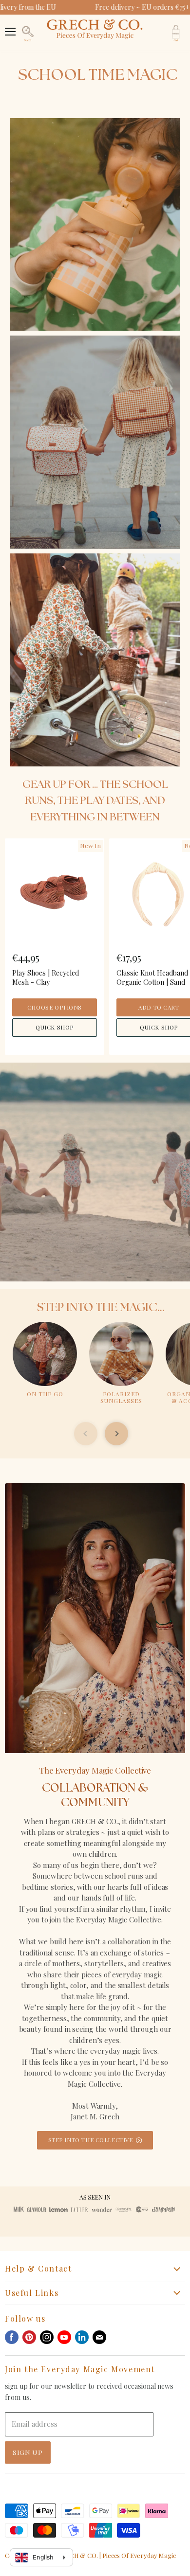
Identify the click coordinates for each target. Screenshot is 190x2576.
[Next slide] (116, 1434)
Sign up (28, 2452)
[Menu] (10, 27)
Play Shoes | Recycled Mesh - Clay (46, 977)
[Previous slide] (86, 1434)
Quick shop (55, 1027)
